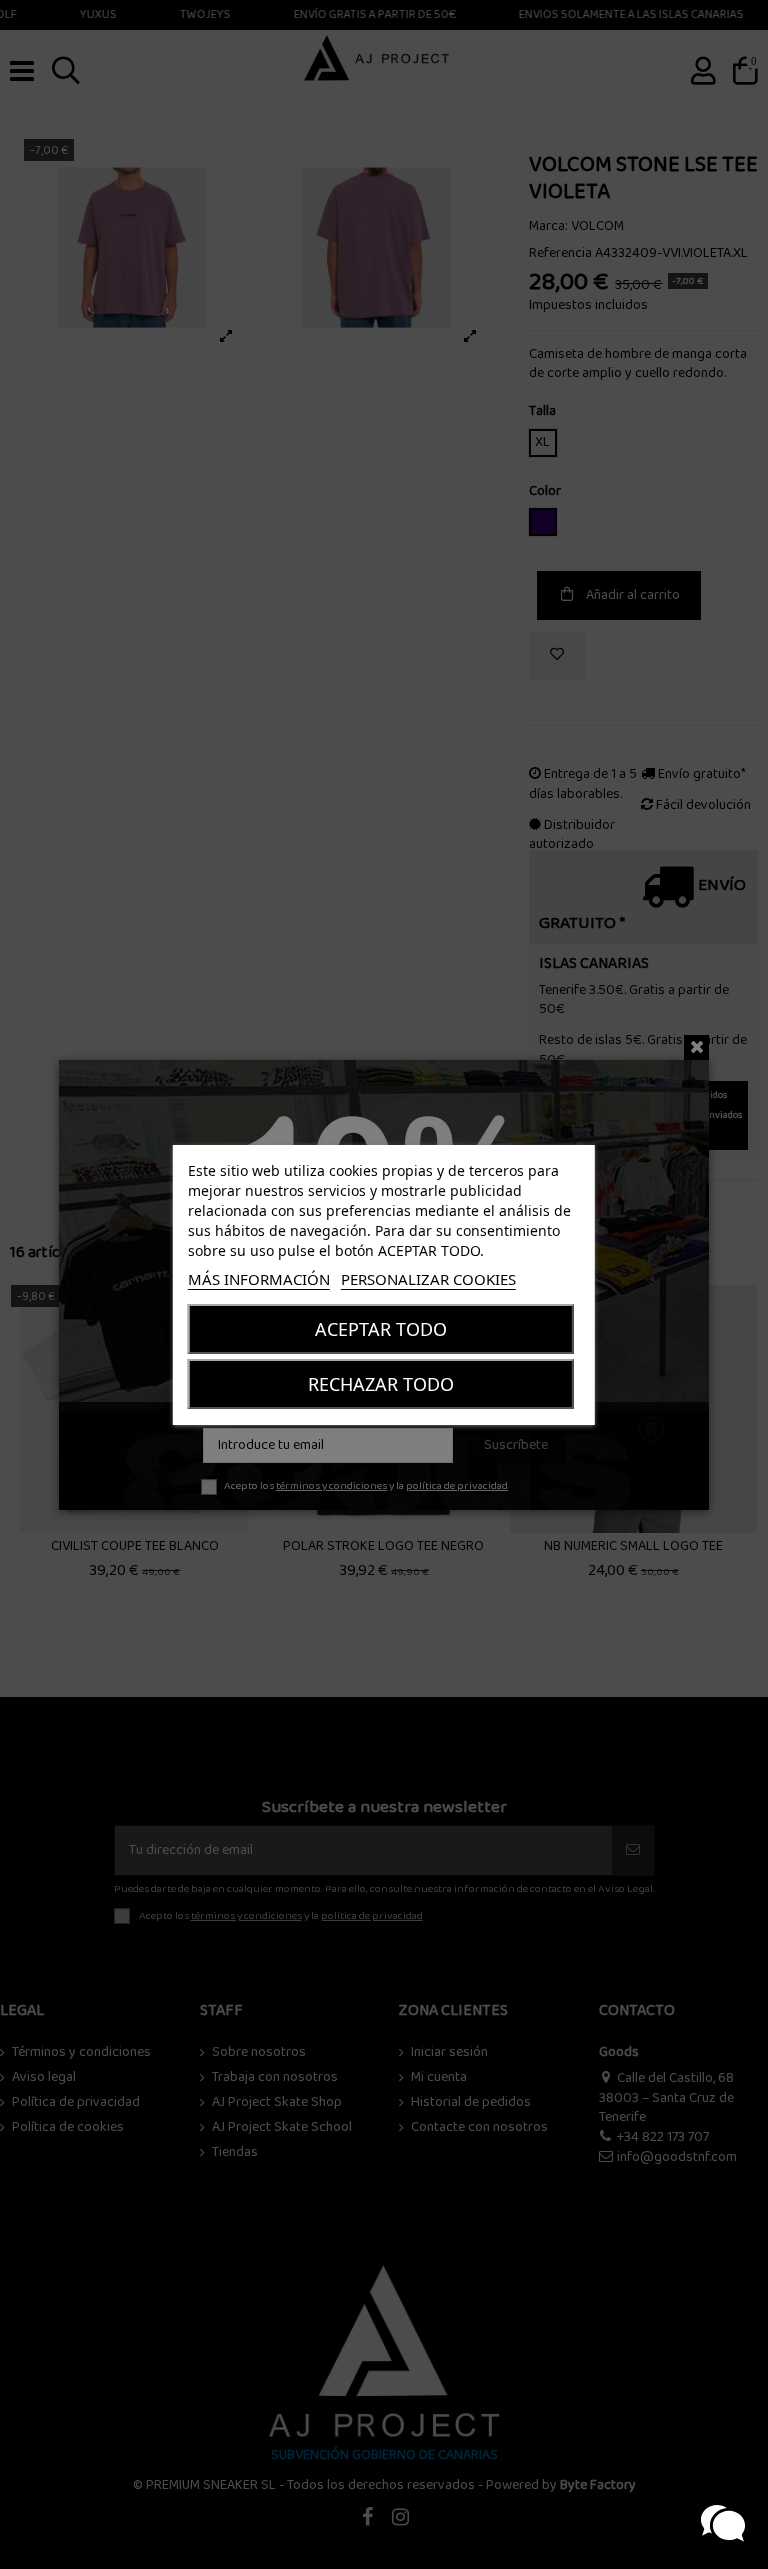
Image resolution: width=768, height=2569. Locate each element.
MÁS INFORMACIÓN (259, 1279)
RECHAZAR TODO (381, 1384)
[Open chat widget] (723, 2524)
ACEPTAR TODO (381, 1329)
